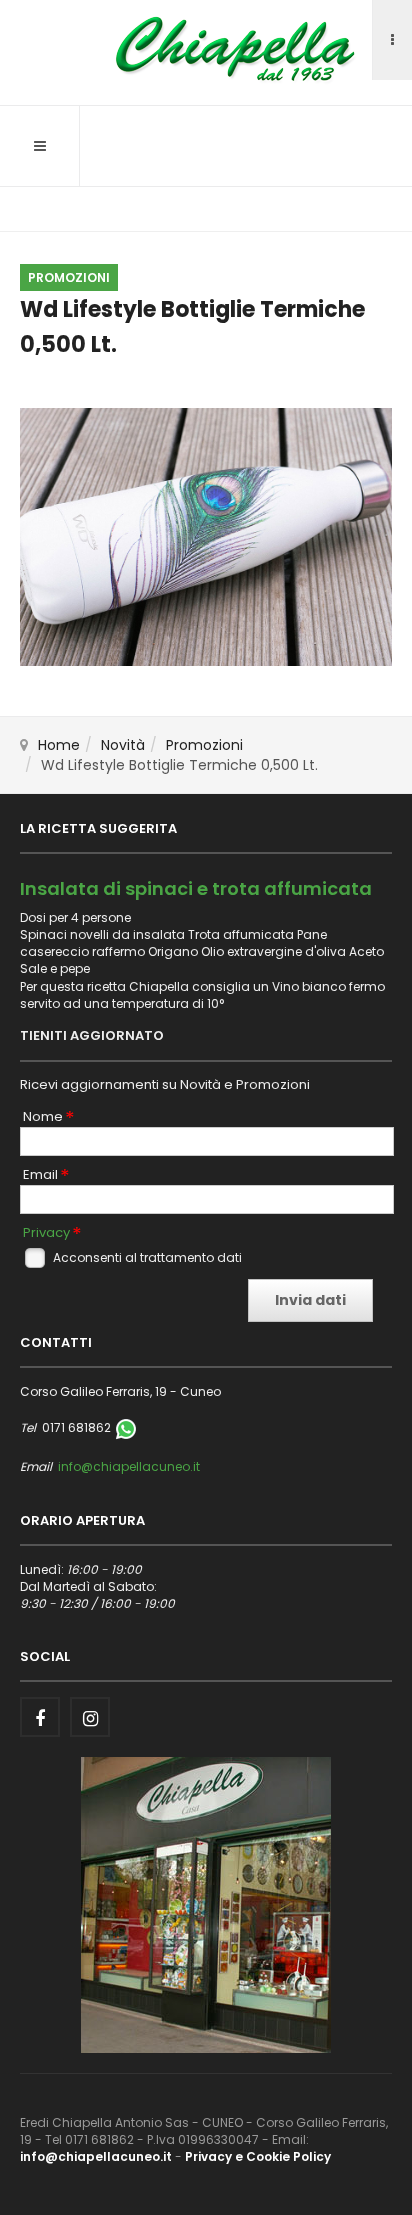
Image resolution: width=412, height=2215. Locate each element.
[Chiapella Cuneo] (206, 49)
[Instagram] (90, 1717)
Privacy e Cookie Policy (258, 2156)
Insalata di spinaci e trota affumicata (196, 888)
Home (59, 745)
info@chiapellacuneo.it (129, 1466)
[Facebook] (40, 1717)
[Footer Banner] (206, 1903)
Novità (123, 745)
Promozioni (204, 745)
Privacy (46, 1233)
